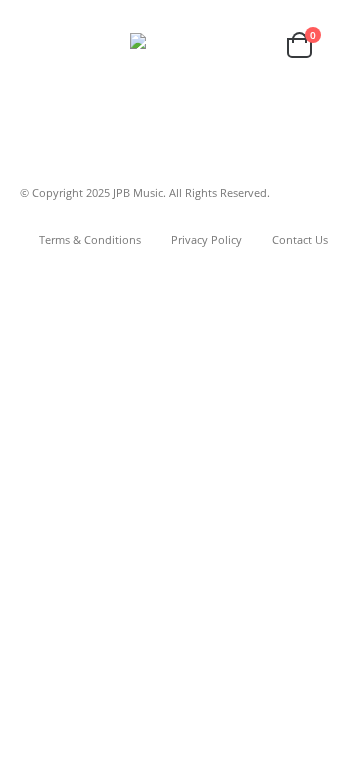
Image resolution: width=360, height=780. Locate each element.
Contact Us (300, 240)
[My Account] (255, 45)
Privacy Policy (206, 240)
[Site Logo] (180, 44)
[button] (38, 45)
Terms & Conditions (90, 240)
